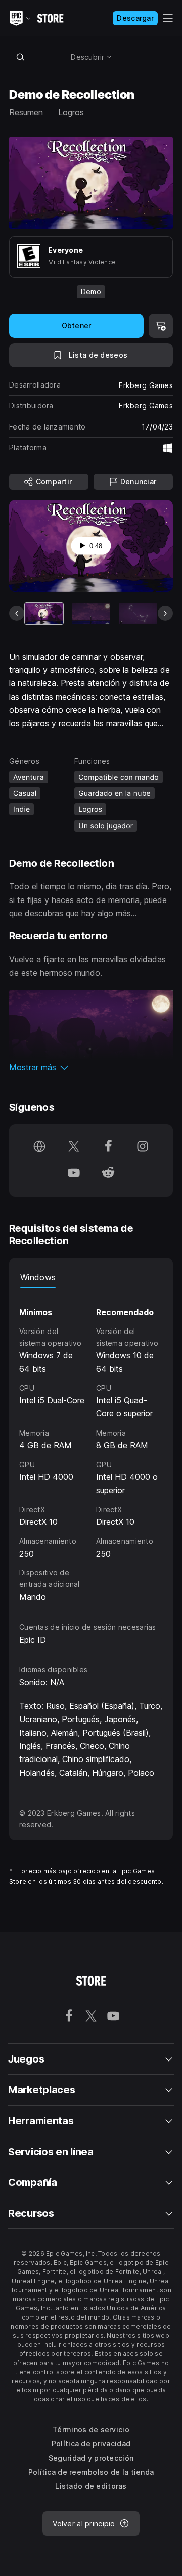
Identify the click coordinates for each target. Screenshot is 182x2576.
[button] (91, 1067)
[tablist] (91, 1278)
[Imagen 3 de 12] (138, 613)
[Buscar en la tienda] (20, 57)
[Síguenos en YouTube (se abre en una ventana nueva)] (74, 1174)
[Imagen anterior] (17, 613)
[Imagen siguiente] (165, 613)
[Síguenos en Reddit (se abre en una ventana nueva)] (108, 1174)
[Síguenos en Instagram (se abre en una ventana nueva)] (143, 1147)
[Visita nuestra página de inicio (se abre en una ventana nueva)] (39, 1147)
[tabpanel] (91, 1446)
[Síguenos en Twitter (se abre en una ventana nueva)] (74, 1147)
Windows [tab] (38, 1277)
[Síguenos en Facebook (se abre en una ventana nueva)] (108, 1147)
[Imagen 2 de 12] (91, 613)
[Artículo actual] (44, 613)
